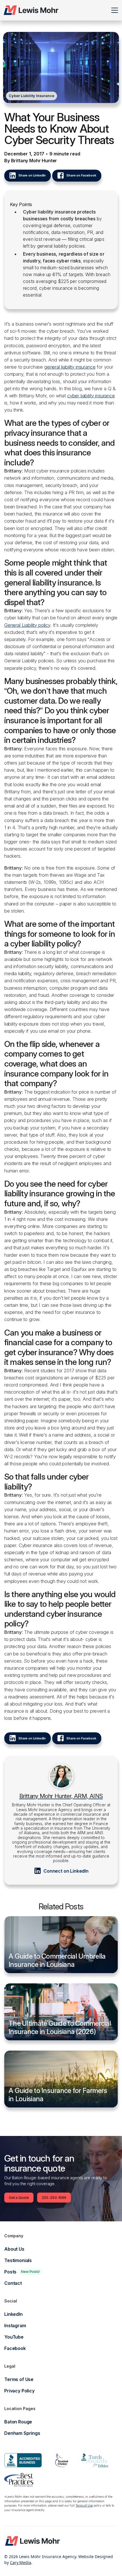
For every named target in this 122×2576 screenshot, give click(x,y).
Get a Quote (19, 2198)
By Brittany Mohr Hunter (31, 161)
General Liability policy (27, 625)
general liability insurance (70, 367)
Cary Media (21, 2562)
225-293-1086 (54, 2198)
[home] (31, 10)
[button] (113, 10)
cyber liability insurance (91, 396)
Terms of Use (84, 2506)
